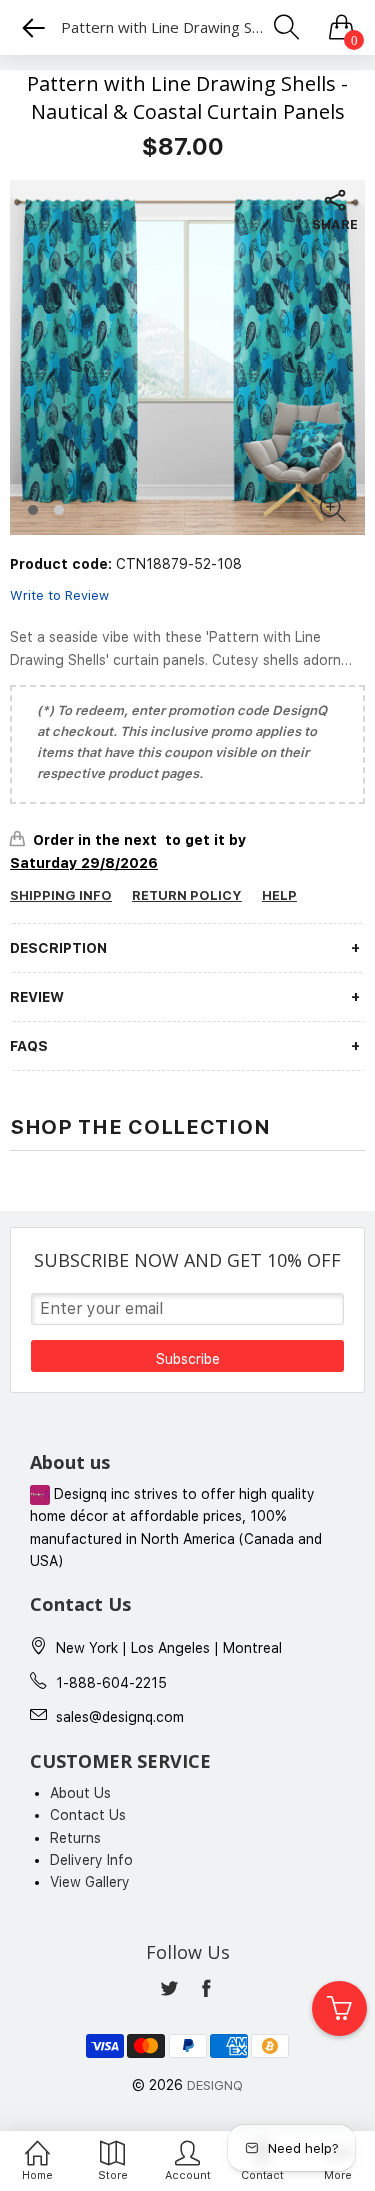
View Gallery (90, 1882)
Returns (75, 1838)
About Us (80, 1793)
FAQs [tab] (29, 1046)
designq (215, 2085)
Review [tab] (37, 997)
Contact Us (88, 1815)
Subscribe (188, 1359)
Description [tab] (58, 948)
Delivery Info (91, 1860)
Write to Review (59, 595)
